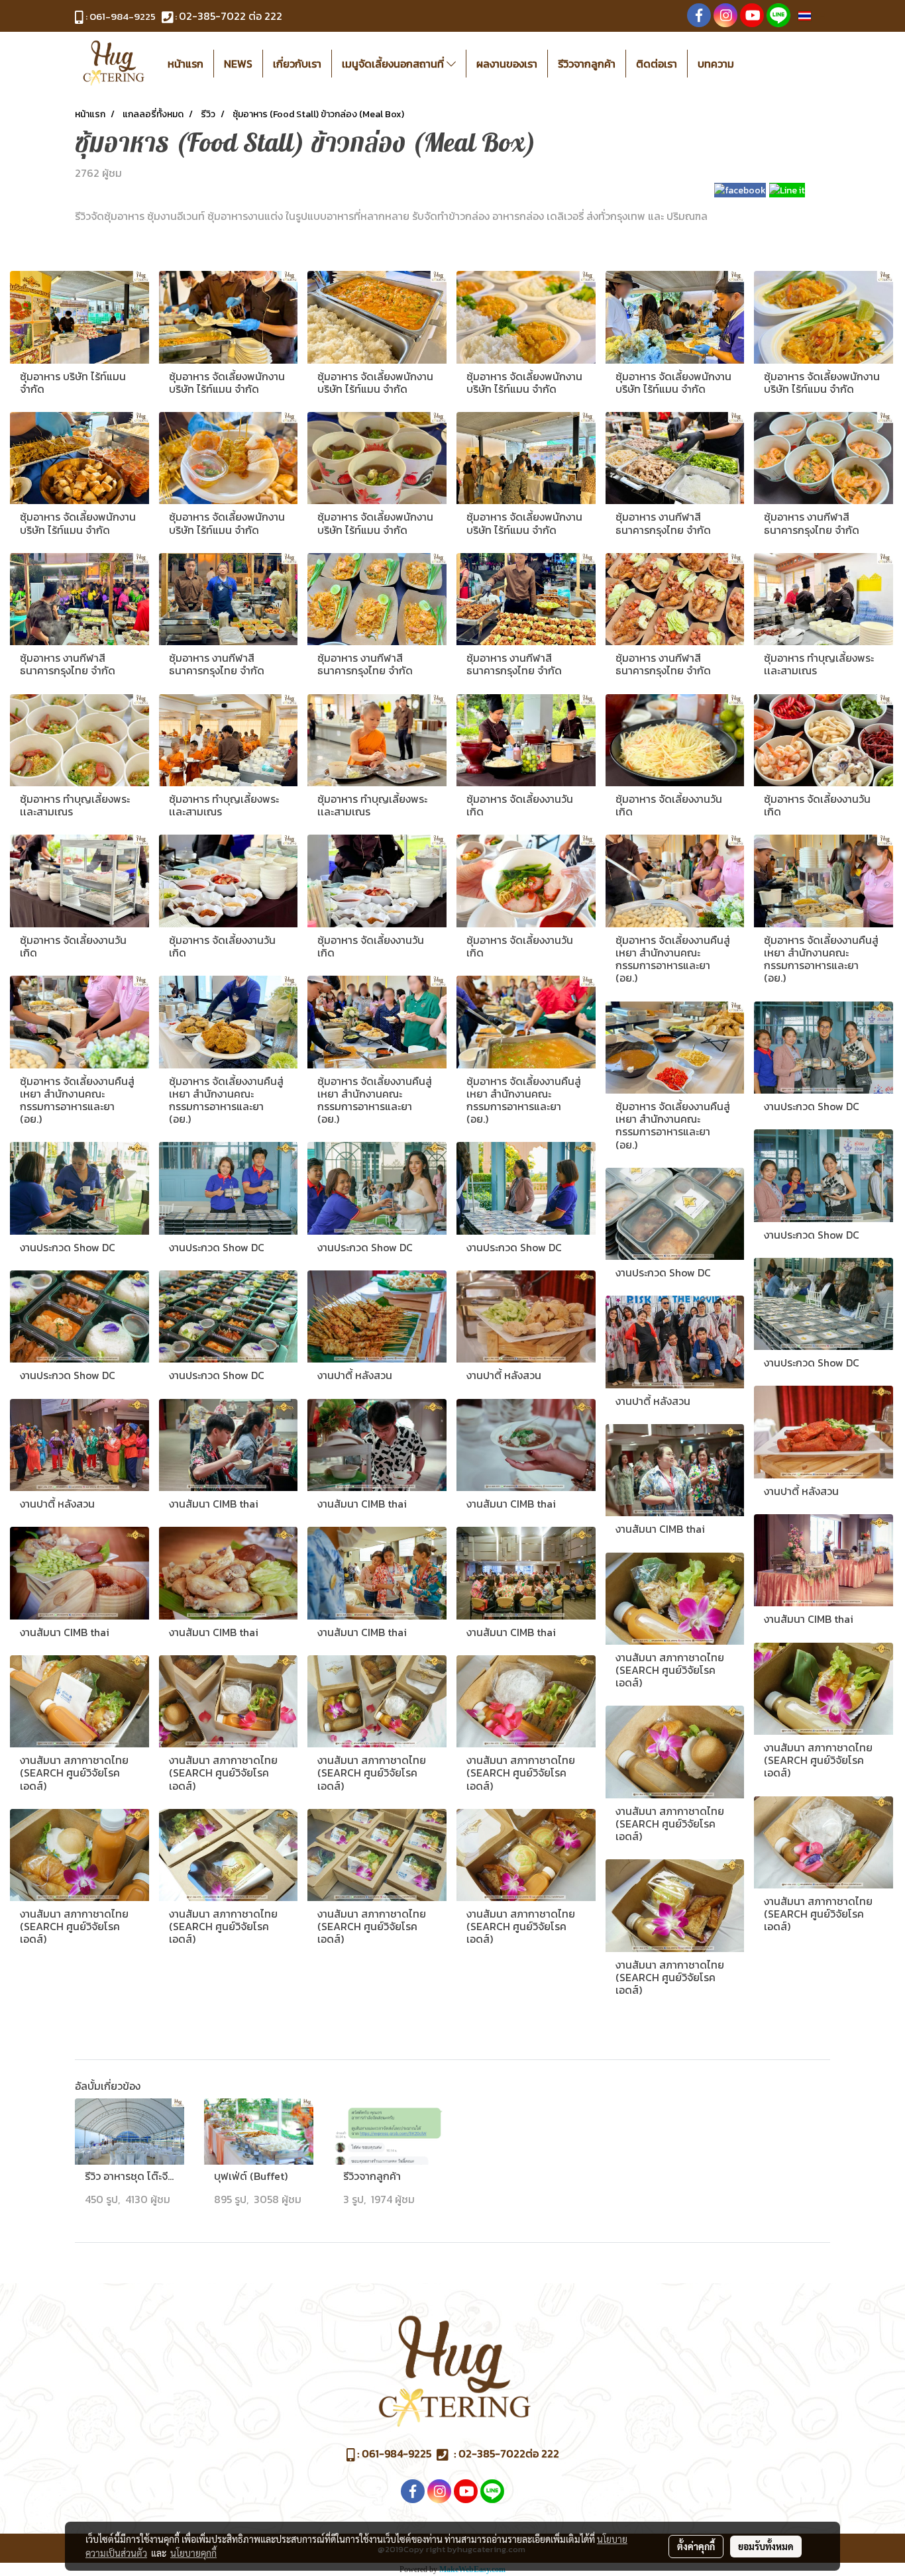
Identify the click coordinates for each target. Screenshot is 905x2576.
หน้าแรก (186, 64)
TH (818, 16)
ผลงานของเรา (507, 64)
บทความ (716, 64)
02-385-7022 (212, 16)
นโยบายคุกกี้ (193, 2553)
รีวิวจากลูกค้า (587, 64)
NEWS (238, 64)
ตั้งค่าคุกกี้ (696, 2546)
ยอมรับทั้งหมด (766, 2546)
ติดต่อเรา (657, 64)
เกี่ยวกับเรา (297, 64)
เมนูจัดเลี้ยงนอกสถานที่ (394, 64)
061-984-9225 (123, 16)
